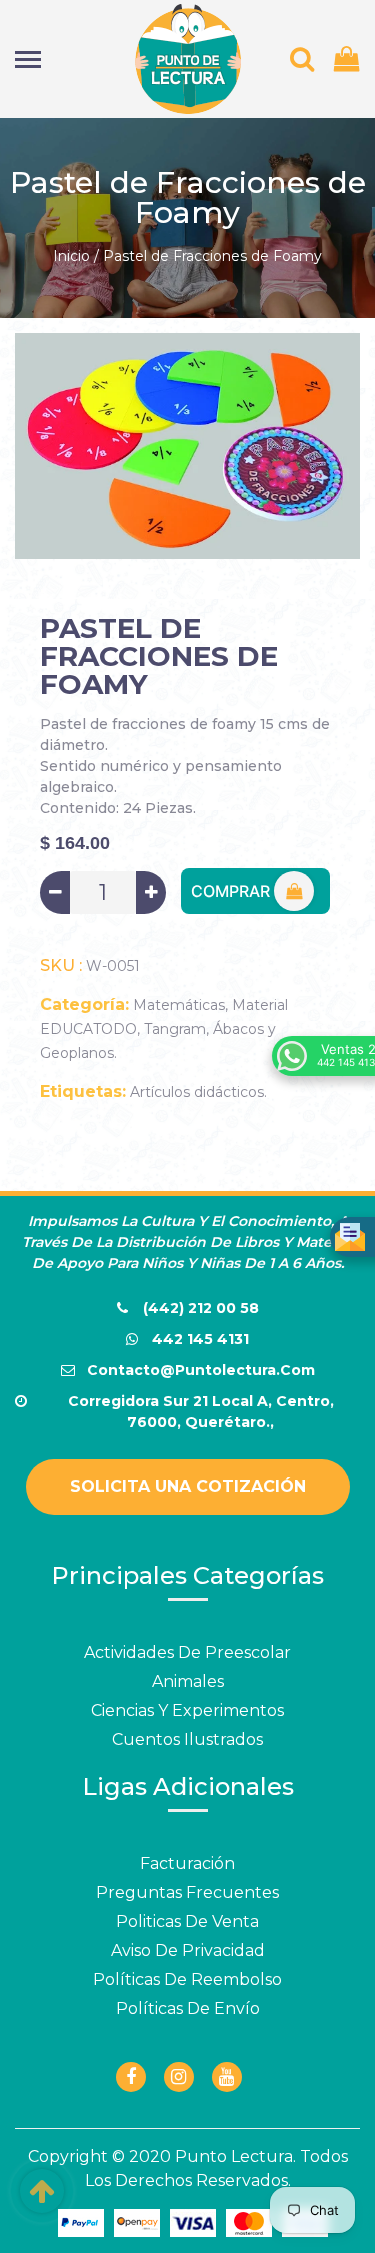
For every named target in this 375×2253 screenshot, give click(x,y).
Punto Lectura (234, 2156)
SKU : (61, 966)
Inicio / (76, 256)
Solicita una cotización (188, 1486)
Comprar (232, 891)
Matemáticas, (180, 1005)
